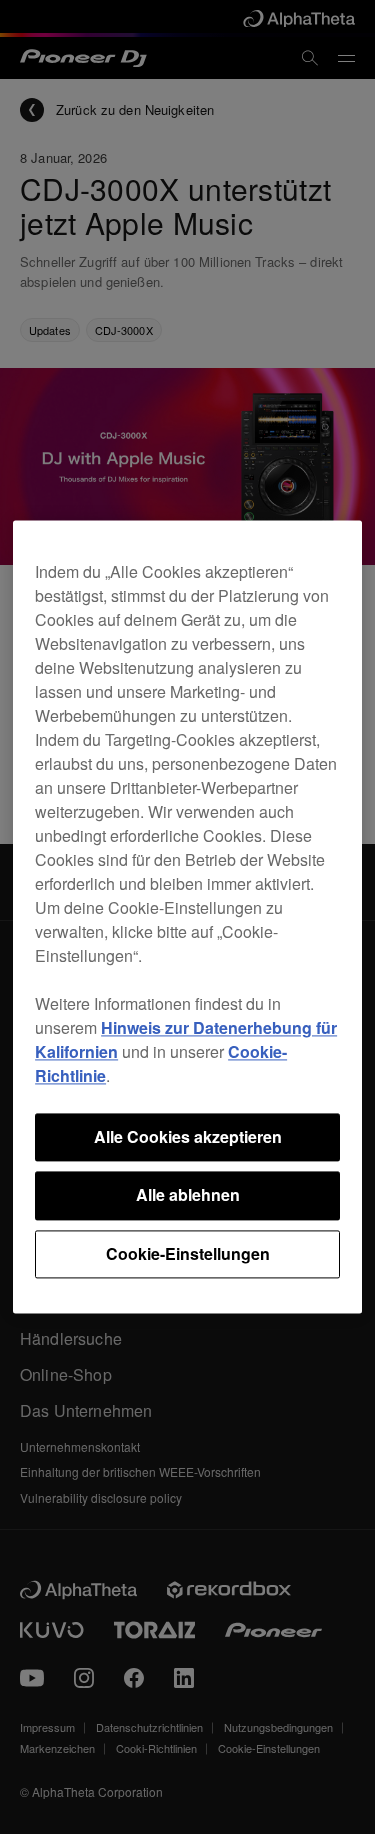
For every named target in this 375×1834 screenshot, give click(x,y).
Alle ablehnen (188, 1195)
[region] (187, 916)
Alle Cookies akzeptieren (188, 1136)
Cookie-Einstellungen (188, 1253)
